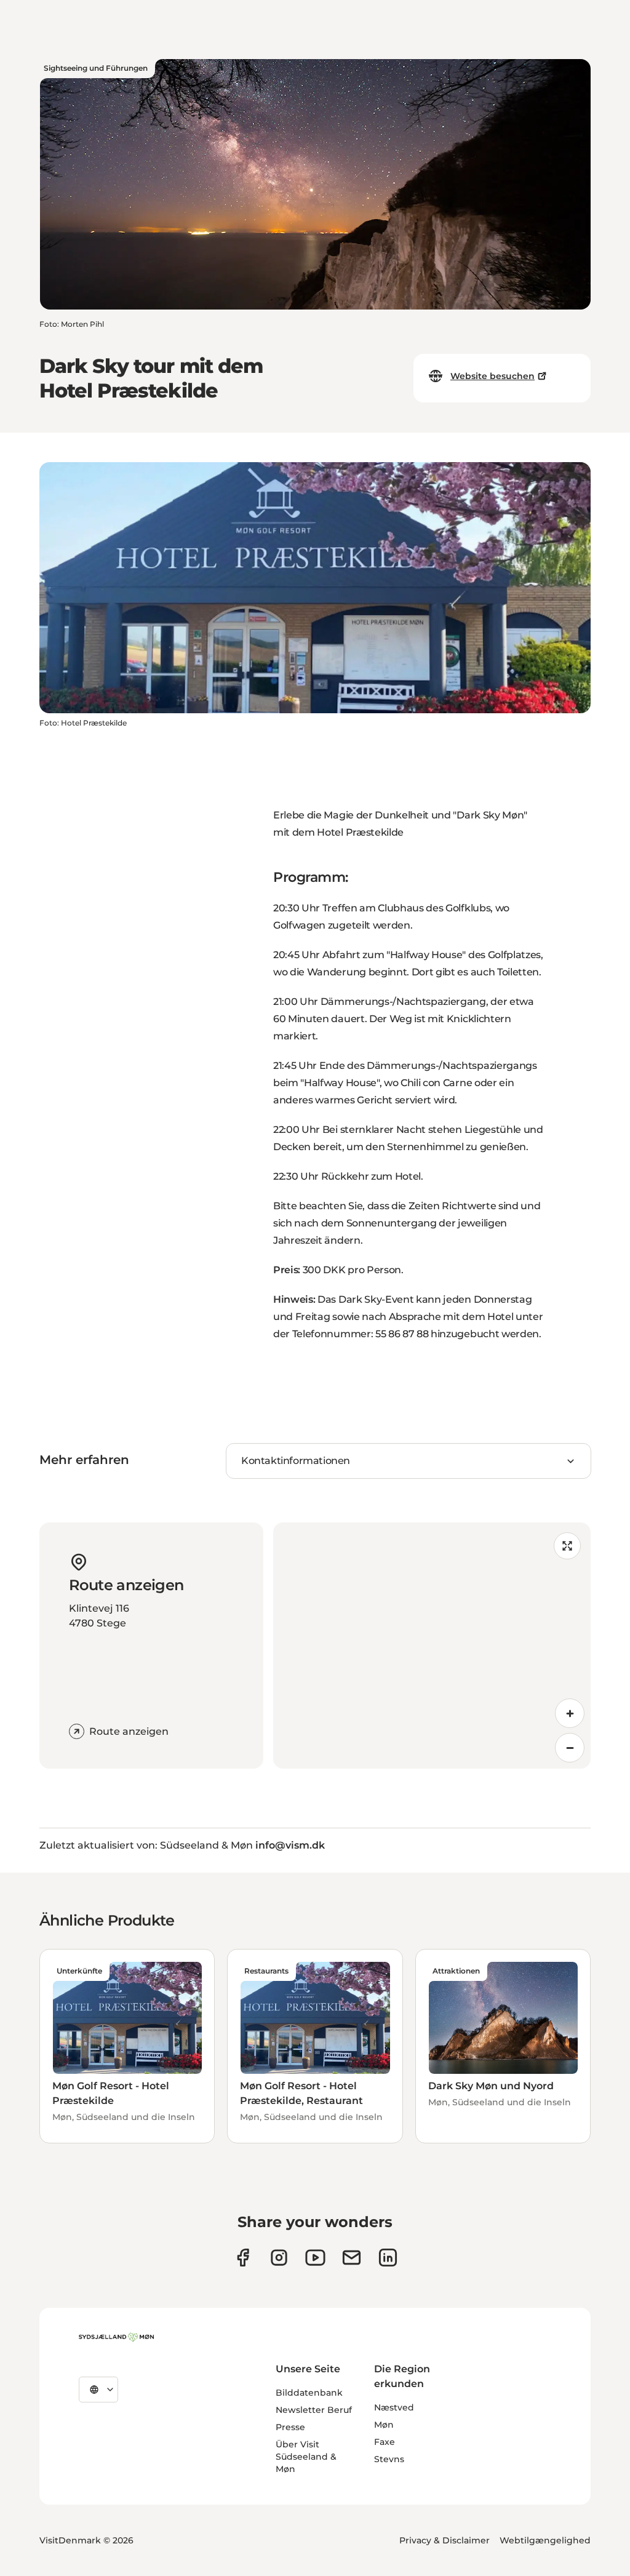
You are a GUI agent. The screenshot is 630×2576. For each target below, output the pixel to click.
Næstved (394, 2407)
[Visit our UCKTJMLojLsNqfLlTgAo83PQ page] (315, 2258)
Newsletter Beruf (314, 2410)
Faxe (385, 2442)
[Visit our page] (279, 2258)
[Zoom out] (570, 1748)
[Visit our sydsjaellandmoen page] (243, 2258)
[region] (432, 1646)
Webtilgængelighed (545, 2540)
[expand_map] (567, 1546)
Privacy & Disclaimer (445, 2540)
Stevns (389, 2459)
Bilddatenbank (309, 2393)
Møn (384, 2425)
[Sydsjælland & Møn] (116, 2337)
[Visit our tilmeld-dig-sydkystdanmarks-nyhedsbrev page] (352, 2258)
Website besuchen (492, 376)
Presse (290, 2427)
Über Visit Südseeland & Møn (306, 2457)
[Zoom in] (570, 1713)
